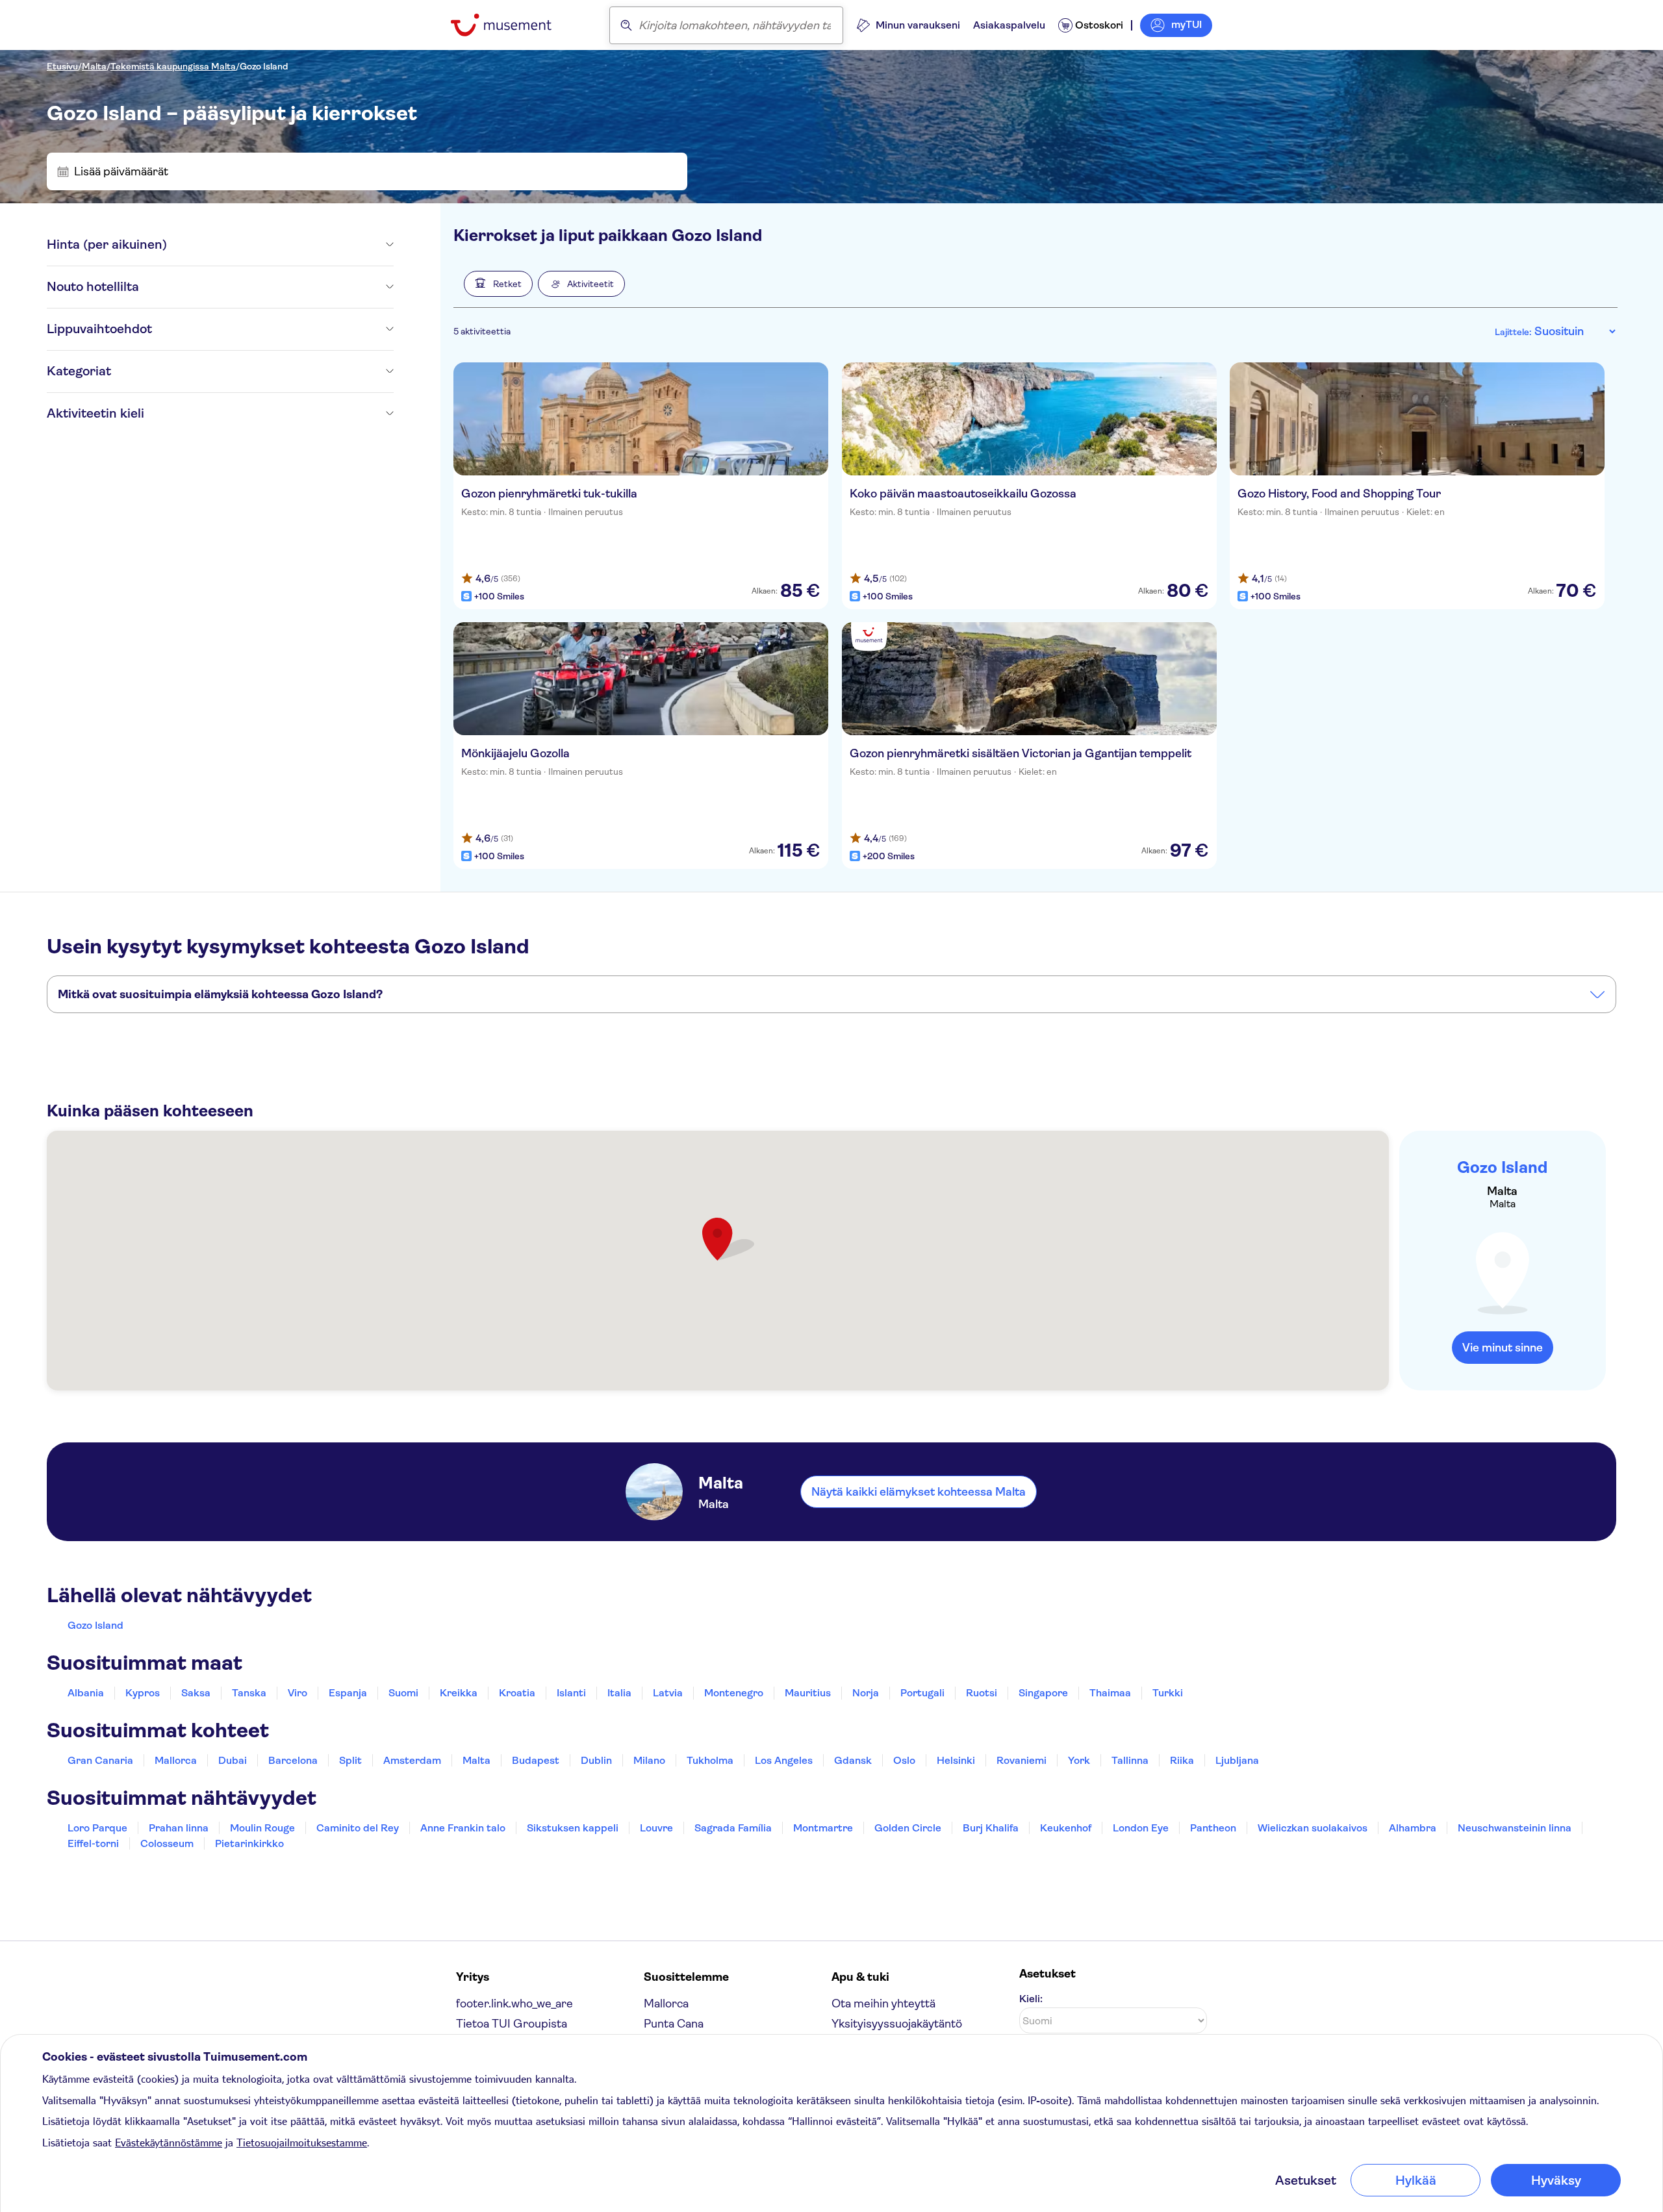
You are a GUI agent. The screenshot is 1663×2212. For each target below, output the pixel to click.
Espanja (348, 1693)
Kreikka (459, 1693)
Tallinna (1130, 1760)
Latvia (668, 1693)
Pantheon (1213, 1828)
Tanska (249, 1693)
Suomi (403, 1693)
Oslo (904, 1760)
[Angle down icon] (280, 245)
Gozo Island (264, 66)
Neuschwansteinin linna (1515, 1828)
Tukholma (710, 1760)
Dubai (233, 1760)
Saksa (196, 1693)
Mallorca (176, 1760)
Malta (94, 66)
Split (350, 1760)
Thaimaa (1110, 1693)
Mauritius (808, 1693)
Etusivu (62, 66)
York (1079, 1760)
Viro (298, 1693)
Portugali (922, 1693)
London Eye (1141, 1828)
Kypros (143, 1693)
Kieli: (1031, 1999)
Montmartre (823, 1828)
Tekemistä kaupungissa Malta (173, 66)
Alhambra (1413, 1828)
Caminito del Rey (358, 1828)
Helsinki (956, 1760)
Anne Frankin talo (463, 1828)
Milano (649, 1760)
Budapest (536, 1760)
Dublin (596, 1760)
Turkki (1168, 1693)
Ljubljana (1237, 1760)
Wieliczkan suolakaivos (1313, 1828)
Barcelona (293, 1760)
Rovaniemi (1022, 1760)
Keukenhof (1066, 1828)
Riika (1182, 1760)
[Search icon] (626, 25)
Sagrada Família (733, 1828)
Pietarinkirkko (249, 1843)
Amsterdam (412, 1760)
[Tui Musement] (511, 25)
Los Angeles (784, 1760)
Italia (619, 1693)
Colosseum (167, 1843)
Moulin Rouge (262, 1828)
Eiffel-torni (93, 1843)
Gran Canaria (100, 1760)
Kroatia (517, 1693)
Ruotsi (982, 1693)
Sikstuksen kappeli (573, 1828)
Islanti (571, 1693)
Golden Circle (908, 1828)
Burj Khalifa (991, 1828)
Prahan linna (179, 1828)
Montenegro (734, 1693)
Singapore (1043, 1693)
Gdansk (853, 1760)
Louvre (656, 1828)
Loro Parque (97, 1828)
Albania (86, 1693)
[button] (498, 284)
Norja (866, 1693)
